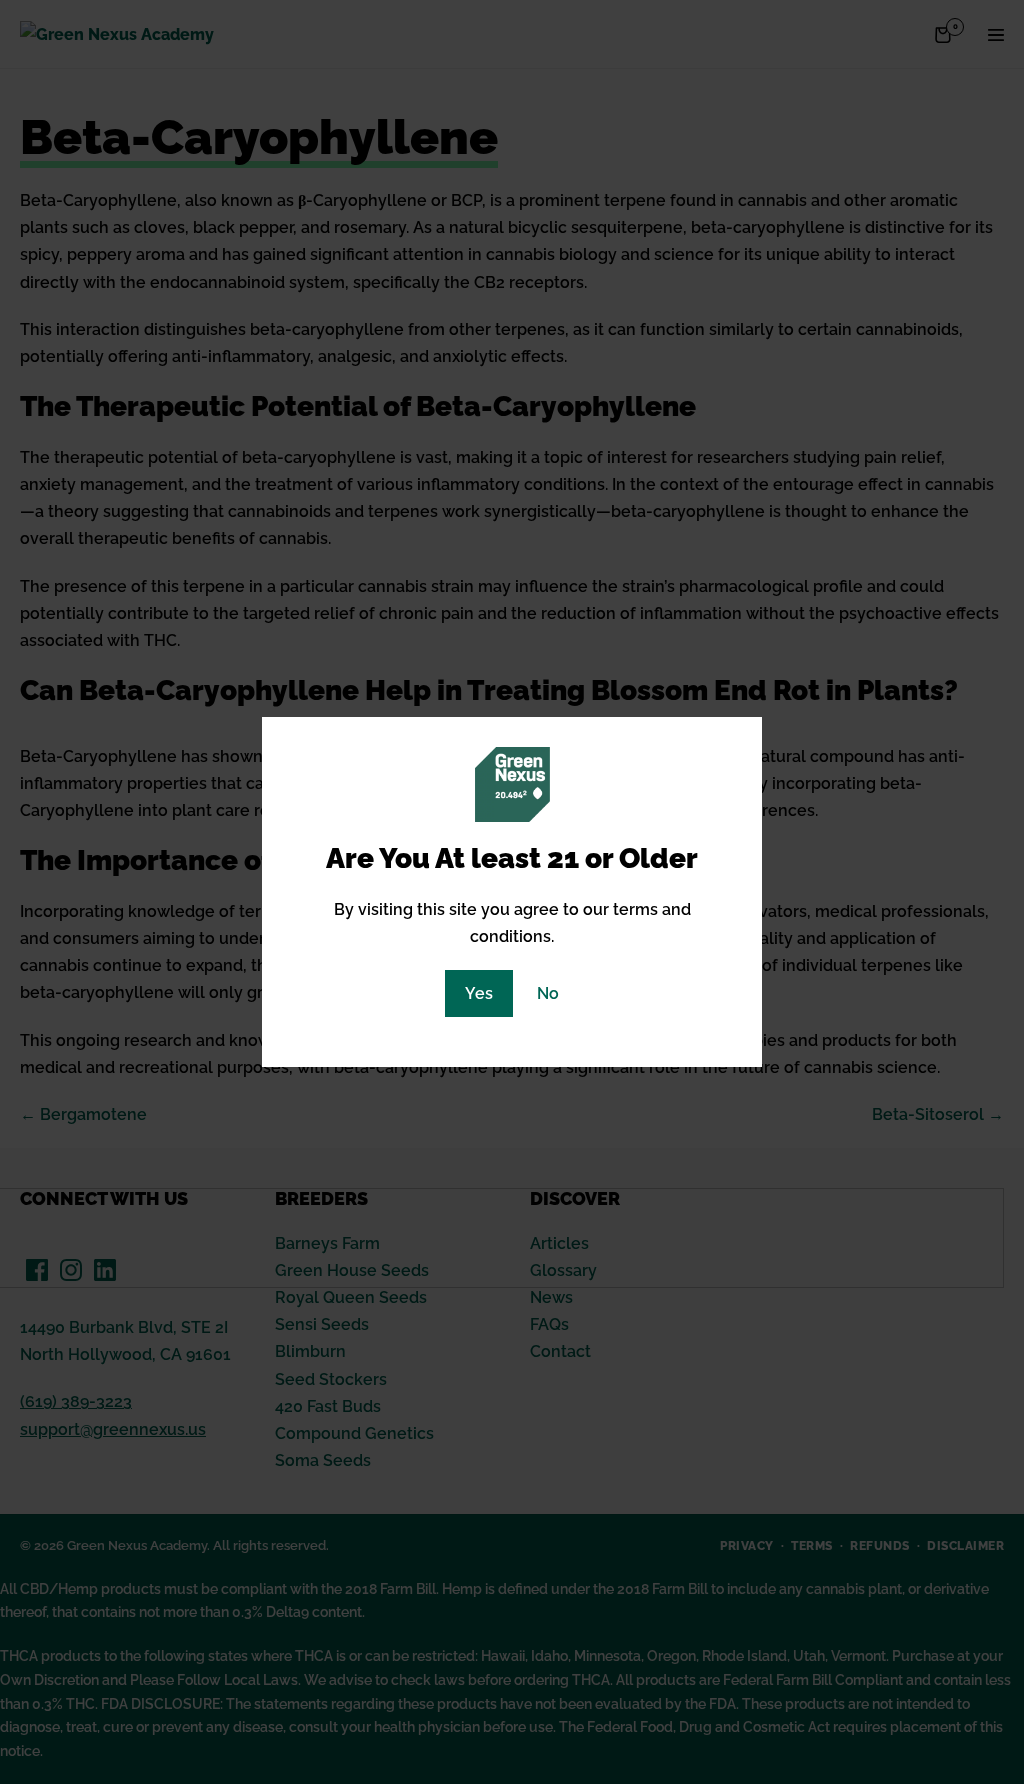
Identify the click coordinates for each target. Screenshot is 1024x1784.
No (548, 993)
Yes (479, 993)
